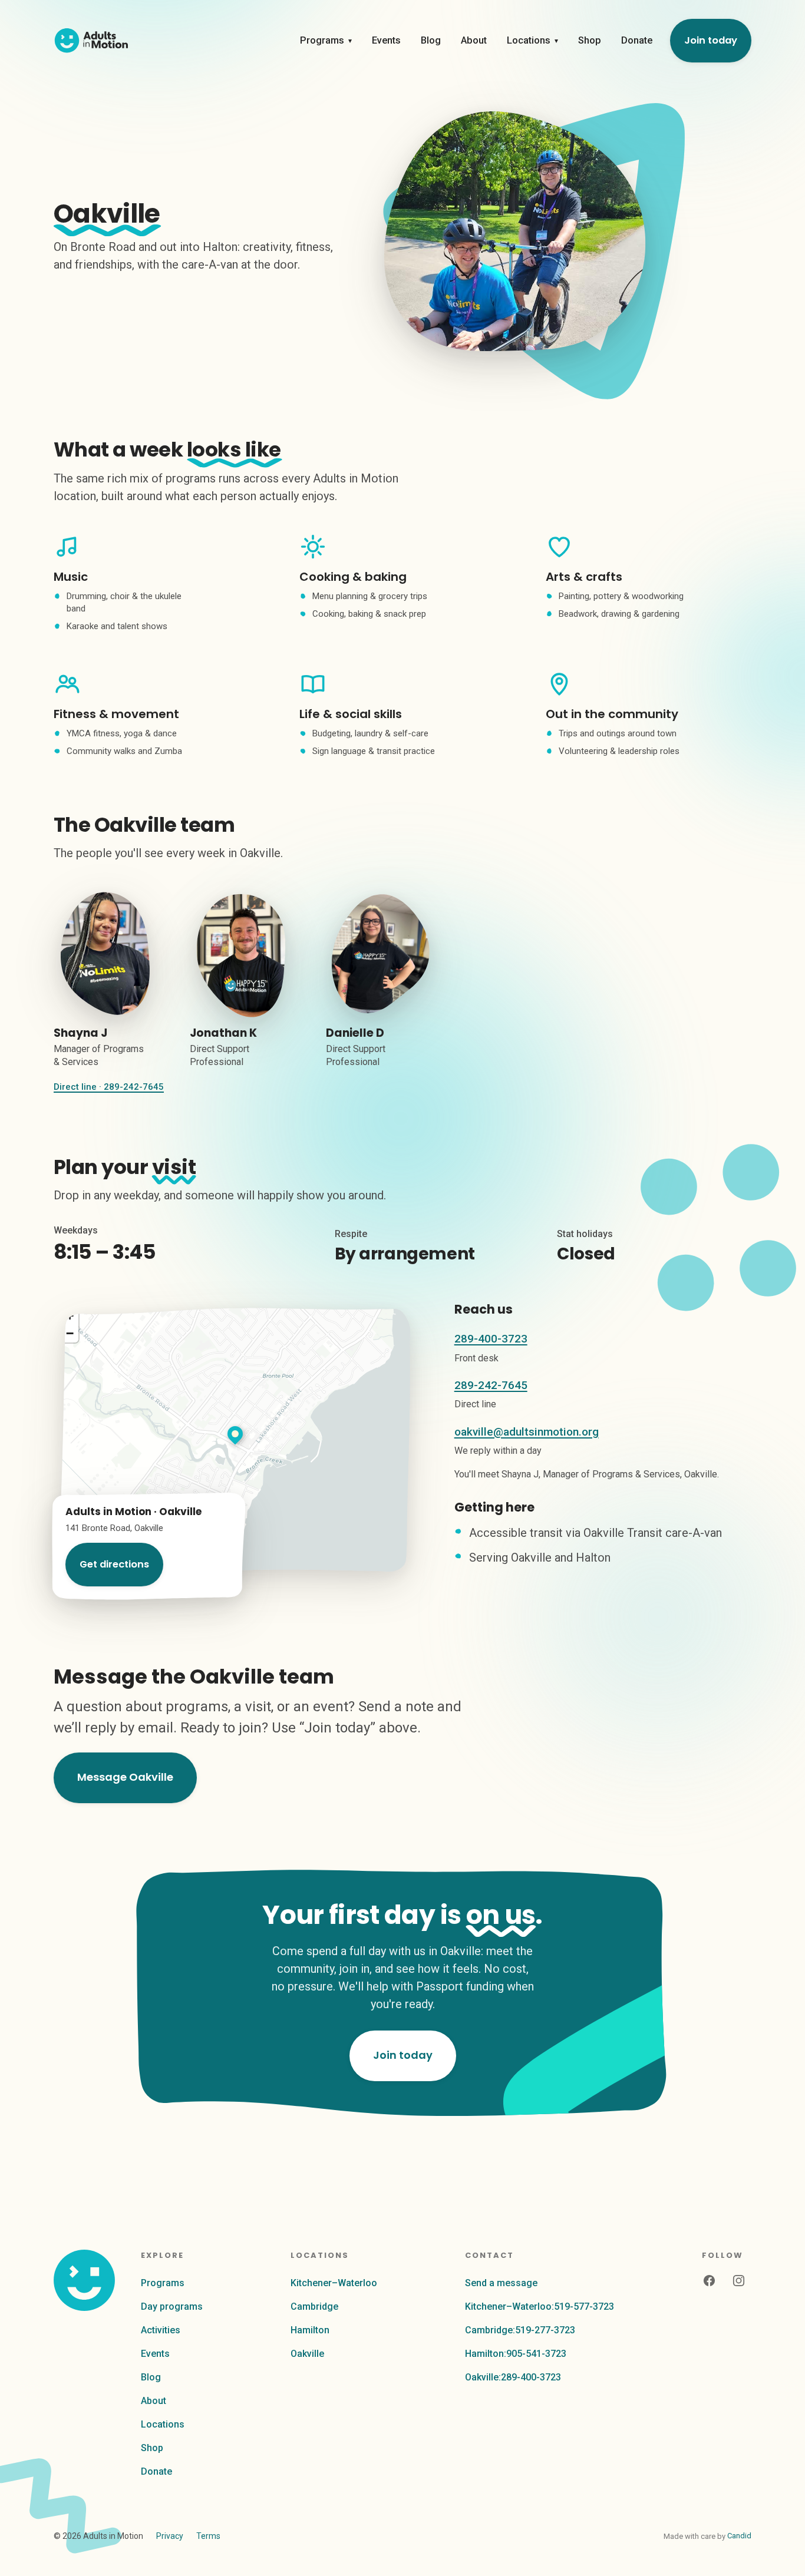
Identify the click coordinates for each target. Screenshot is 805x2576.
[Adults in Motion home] (91, 41)
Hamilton (310, 2330)
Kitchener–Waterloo (334, 2283)
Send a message (501, 2283)
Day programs (172, 2307)
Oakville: (513, 2377)
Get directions (114, 1564)
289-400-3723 (491, 1339)
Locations (532, 40)
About (474, 40)
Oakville (307, 2354)
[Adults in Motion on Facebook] (709, 2281)
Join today (711, 40)
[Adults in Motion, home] (84, 2280)
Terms (208, 2536)
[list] (402, 995)
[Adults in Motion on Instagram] (738, 2281)
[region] (235, 1441)
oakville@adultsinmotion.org (527, 1432)
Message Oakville (125, 1777)
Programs (326, 40)
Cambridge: (520, 2330)
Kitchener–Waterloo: (540, 2307)
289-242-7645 (491, 1385)
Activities (161, 2330)
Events (386, 40)
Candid (739, 2536)
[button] (235, 1434)
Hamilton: (516, 2354)
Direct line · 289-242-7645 (109, 1087)
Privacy (170, 2536)
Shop (590, 40)
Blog (431, 40)
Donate (637, 40)
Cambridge (314, 2307)
